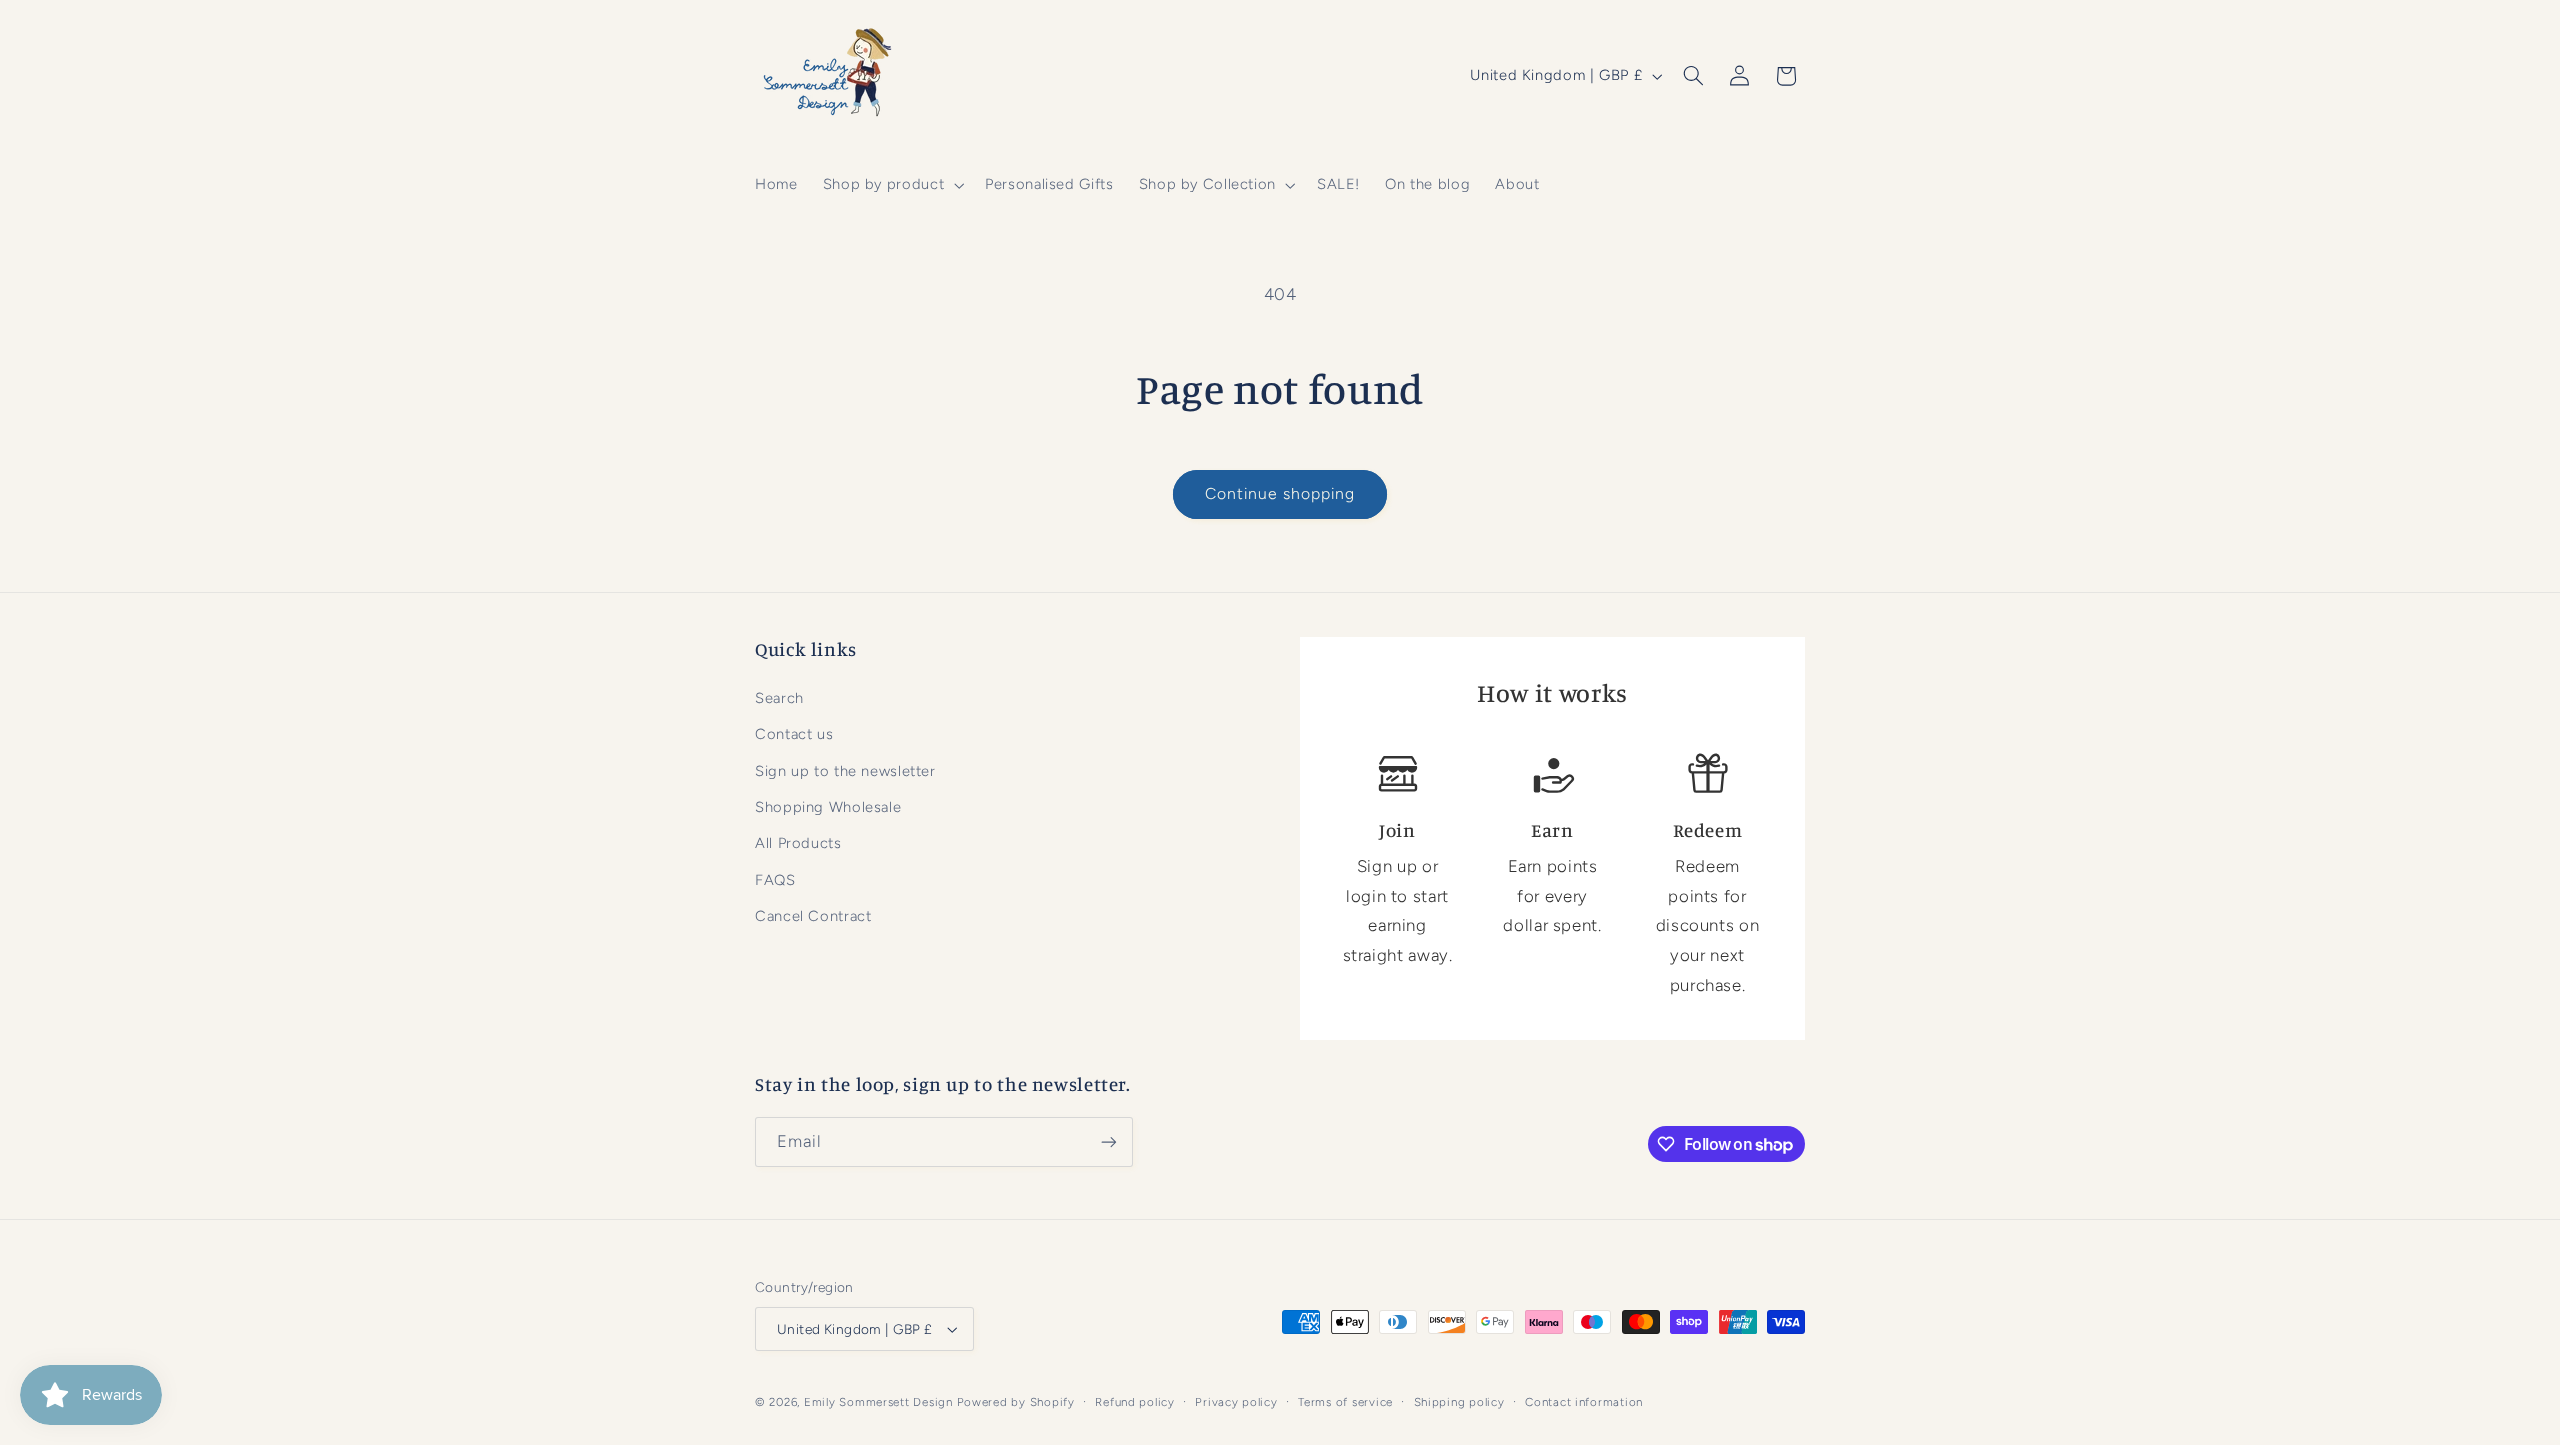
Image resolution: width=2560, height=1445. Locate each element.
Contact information (1584, 1402)
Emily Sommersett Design (878, 1402)
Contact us (794, 734)
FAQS (775, 880)
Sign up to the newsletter (845, 771)
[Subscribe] (1109, 1141)
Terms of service (1345, 1402)
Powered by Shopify (1016, 1402)
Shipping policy (1459, 1402)
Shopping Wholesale (828, 807)
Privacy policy (1236, 1402)
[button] (891, 185)
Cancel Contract (813, 916)
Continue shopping (1280, 493)
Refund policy (1135, 1402)
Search (779, 698)
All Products (798, 843)
